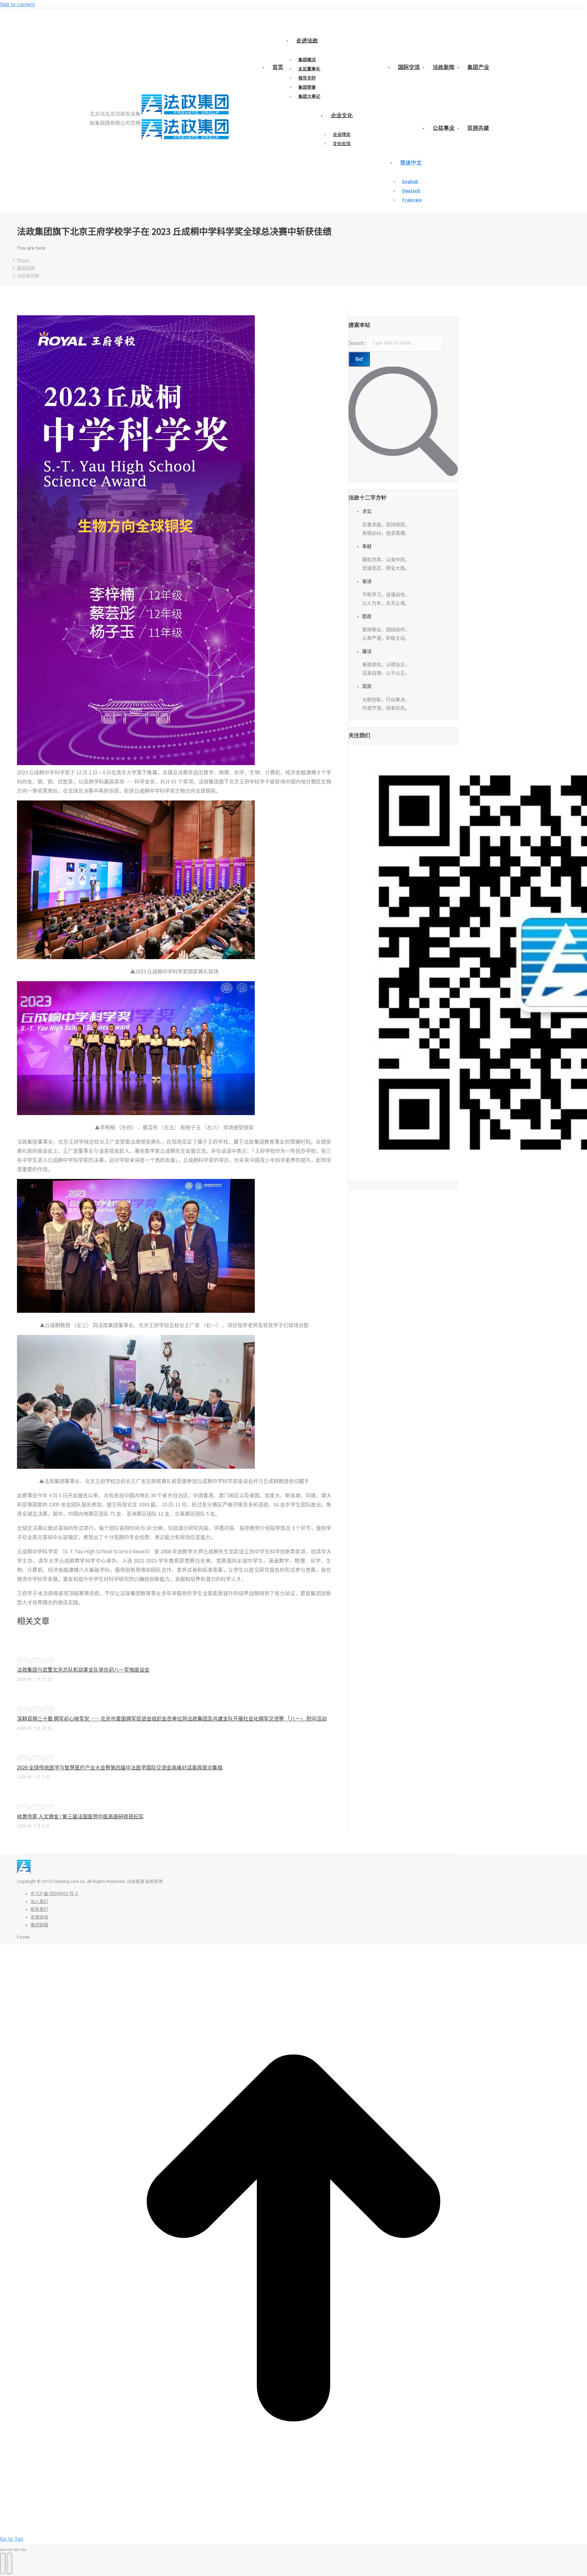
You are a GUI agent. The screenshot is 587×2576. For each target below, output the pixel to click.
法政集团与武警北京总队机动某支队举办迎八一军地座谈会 (83, 1670)
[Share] (10, 2550)
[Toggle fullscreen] (16, 2550)
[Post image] (36, 1660)
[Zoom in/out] (23, 2550)
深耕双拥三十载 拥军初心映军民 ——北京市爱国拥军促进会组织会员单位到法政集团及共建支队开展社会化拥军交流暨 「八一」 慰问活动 (172, 1719)
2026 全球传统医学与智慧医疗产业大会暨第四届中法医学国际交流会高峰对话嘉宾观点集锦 (120, 1768)
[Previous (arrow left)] (3, 2563)
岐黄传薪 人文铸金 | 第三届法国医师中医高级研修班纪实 (80, 1816)
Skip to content (17, 4)
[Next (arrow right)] (10, 2563)
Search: (357, 343)
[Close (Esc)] (3, 2550)
